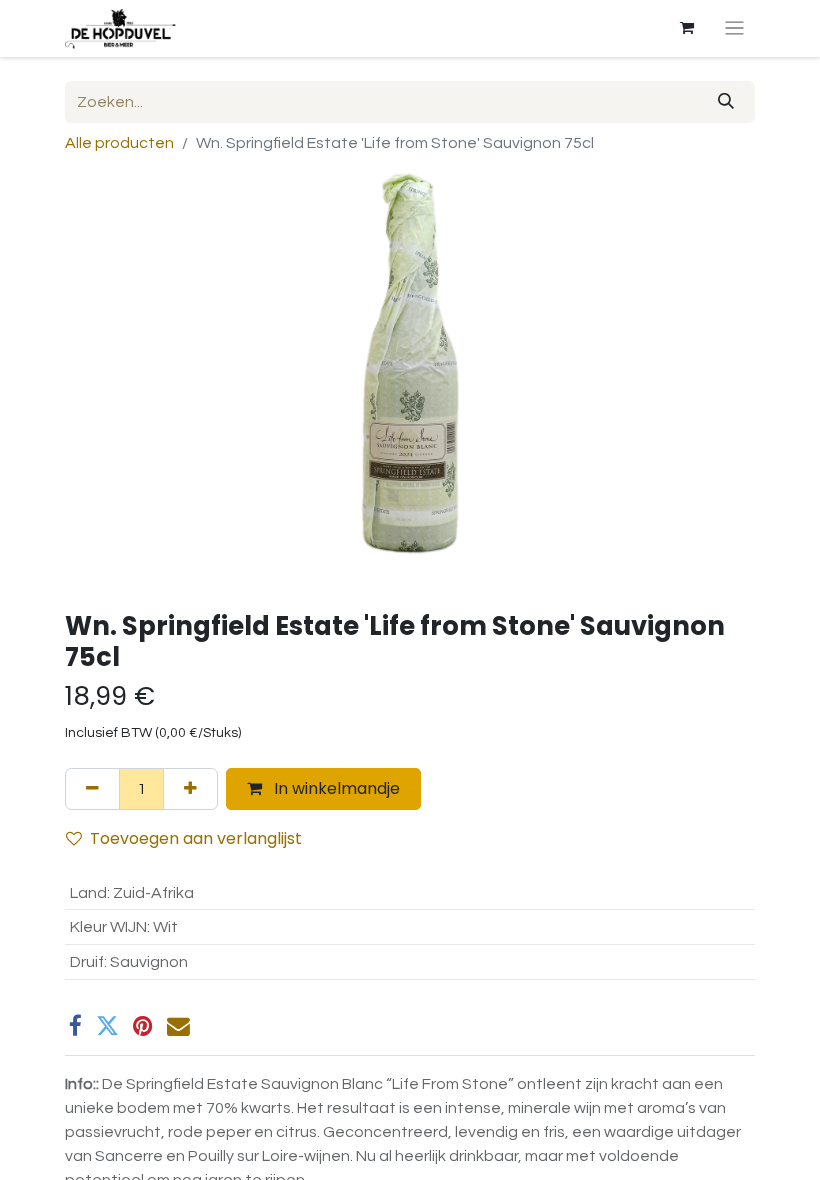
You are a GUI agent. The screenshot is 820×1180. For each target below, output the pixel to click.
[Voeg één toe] (190, 789)
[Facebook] (75, 1026)
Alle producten (119, 143)
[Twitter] (107, 1026)
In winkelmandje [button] (335, 788)
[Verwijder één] (92, 789)
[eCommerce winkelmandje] (687, 28)
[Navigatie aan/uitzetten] (734, 28)
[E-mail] (178, 1026)
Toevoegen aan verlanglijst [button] (196, 838)
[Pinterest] (143, 1026)
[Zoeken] (726, 102)
